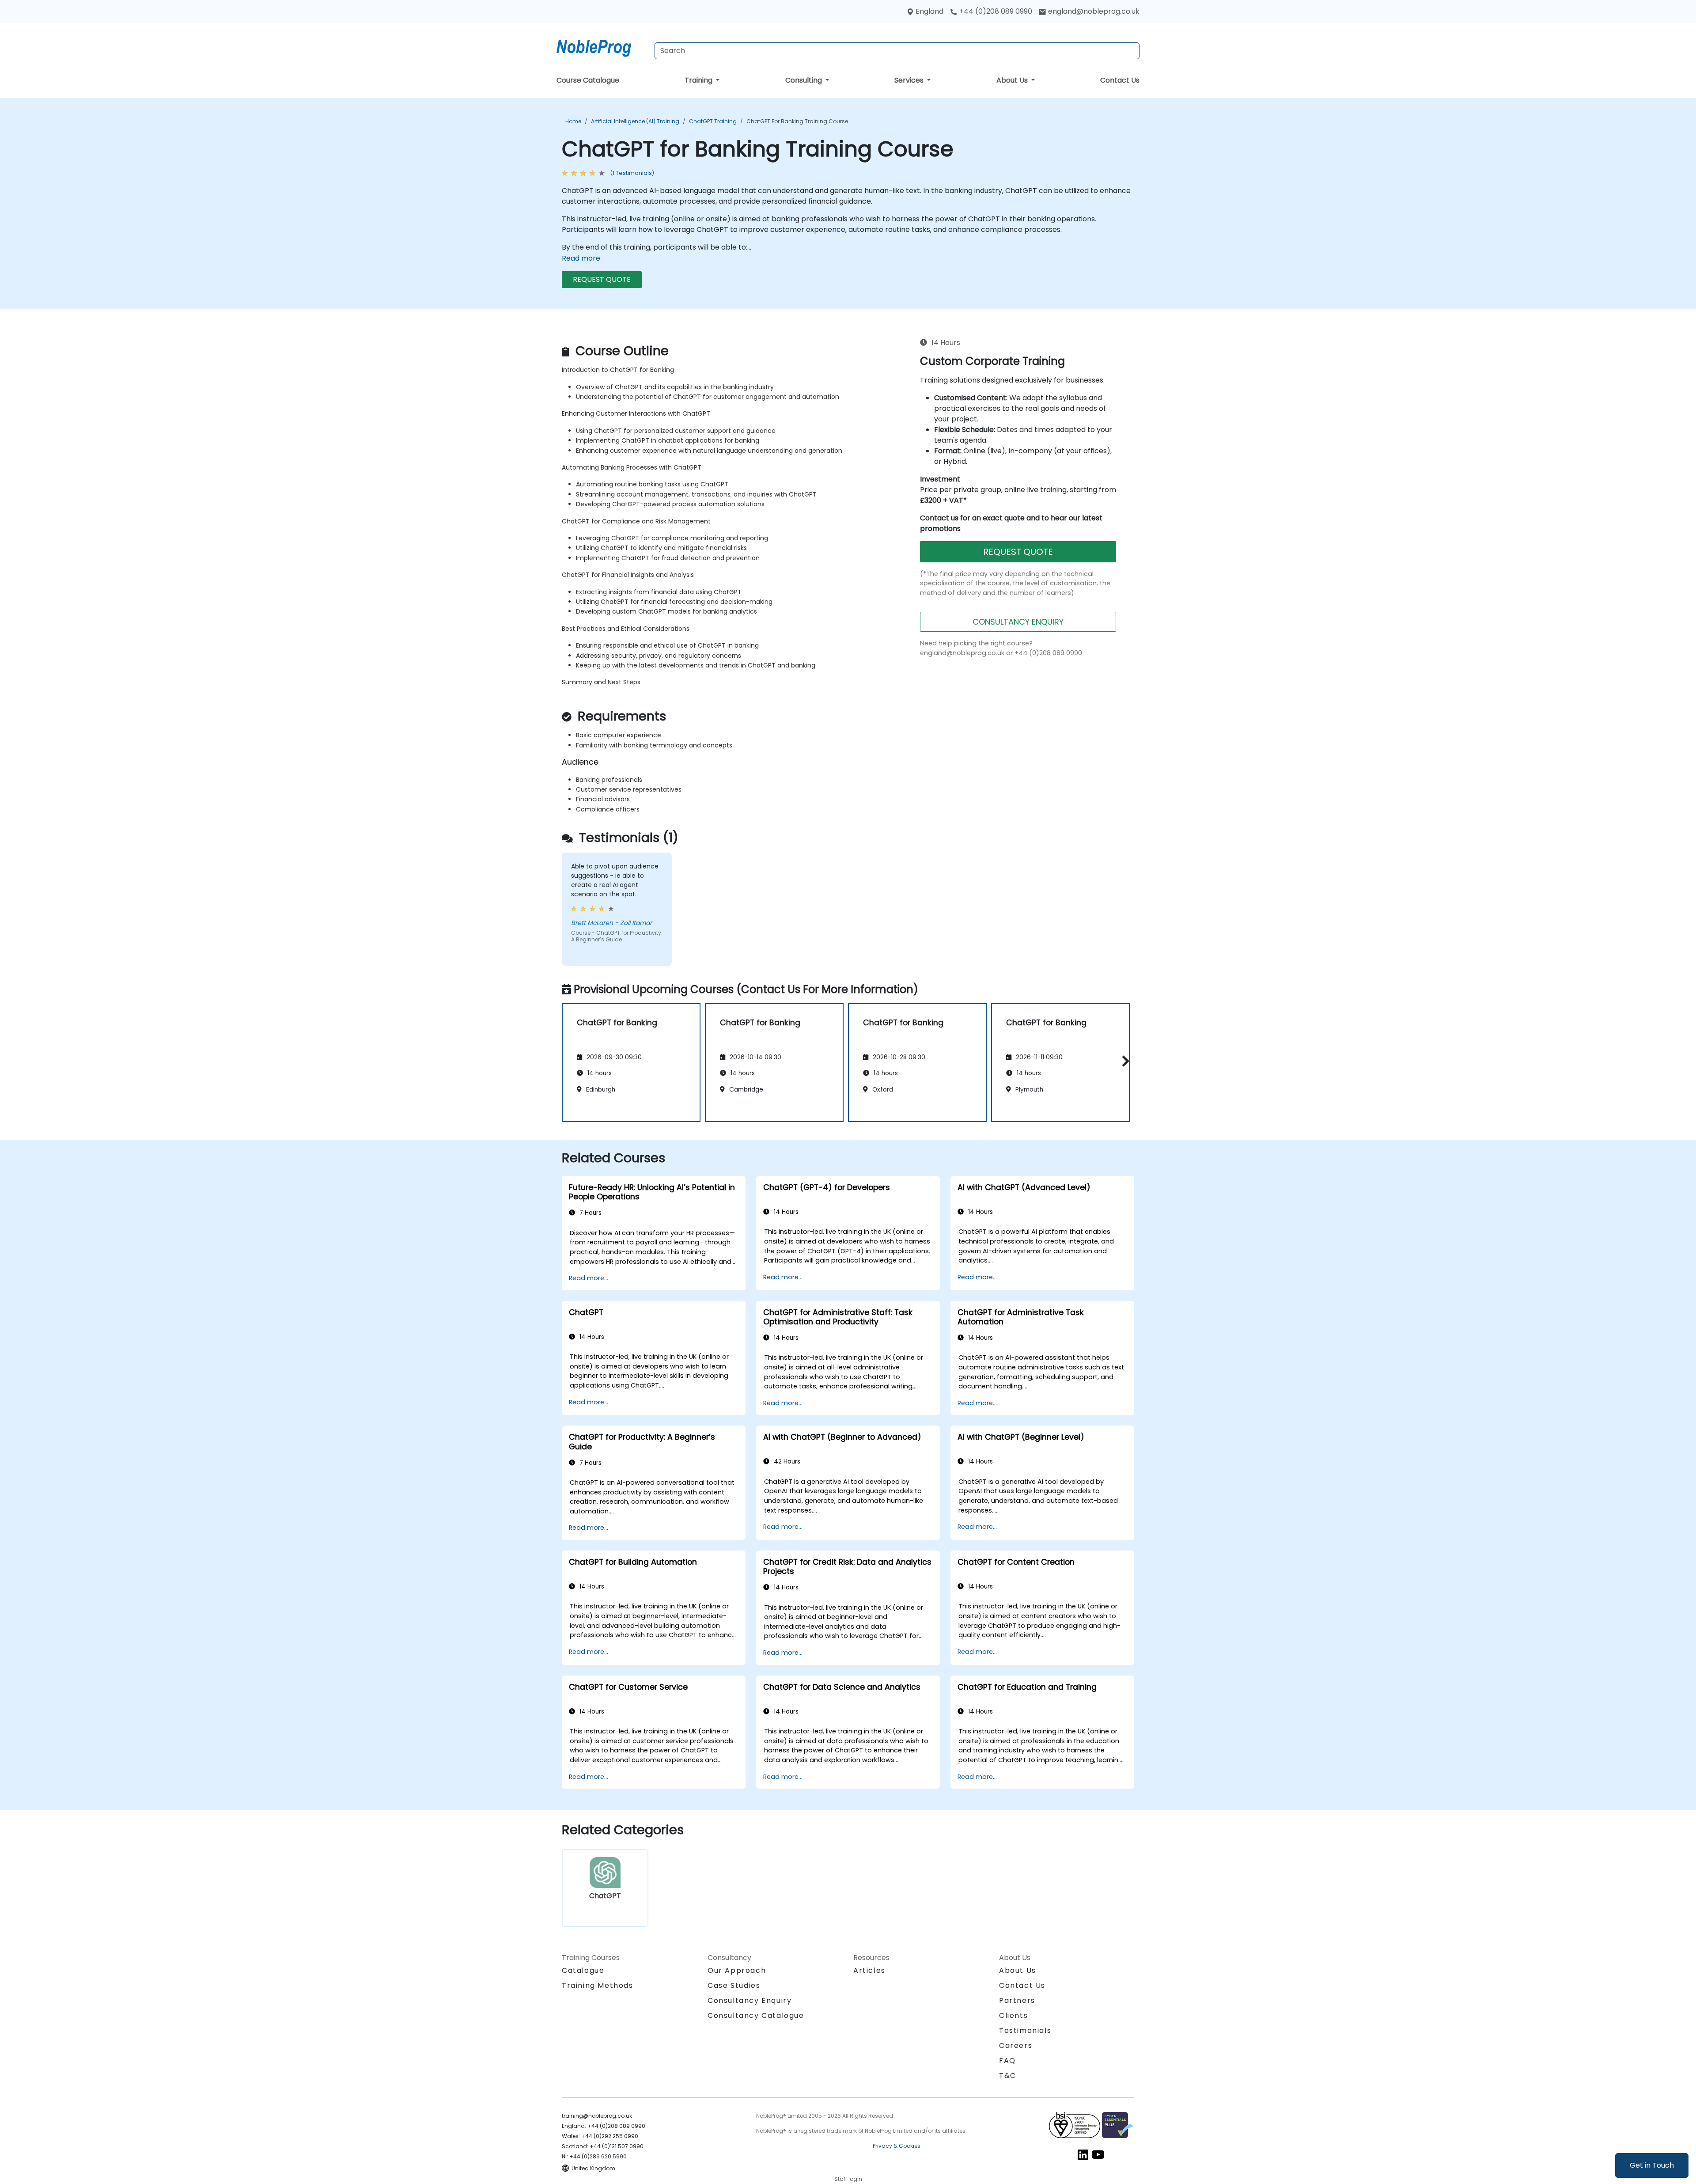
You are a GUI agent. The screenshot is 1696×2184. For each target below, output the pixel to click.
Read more (581, 258)
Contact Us (1120, 80)
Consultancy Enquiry (750, 2001)
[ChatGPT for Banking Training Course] (602, 46)
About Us (1013, 80)
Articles (869, 1970)
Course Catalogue (588, 80)
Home (573, 121)
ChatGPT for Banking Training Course (797, 121)
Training (699, 80)
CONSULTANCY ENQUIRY (1018, 622)
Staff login (848, 2179)
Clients (1013, 2015)
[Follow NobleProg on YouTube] (1098, 2154)
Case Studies (734, 1985)
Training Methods (598, 1985)
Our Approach (737, 1970)
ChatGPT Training (713, 121)
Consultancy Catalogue (756, 2015)
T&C (1008, 2076)
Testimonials (1025, 2030)
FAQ (1007, 2061)
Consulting (804, 80)
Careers (1016, 2046)
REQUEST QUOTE (602, 279)
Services (910, 80)
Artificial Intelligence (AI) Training (635, 121)
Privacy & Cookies (897, 2146)
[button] (1123, 1061)
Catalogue (583, 1970)
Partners (1017, 2000)
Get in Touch (1652, 2165)
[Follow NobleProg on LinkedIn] (1083, 2154)
